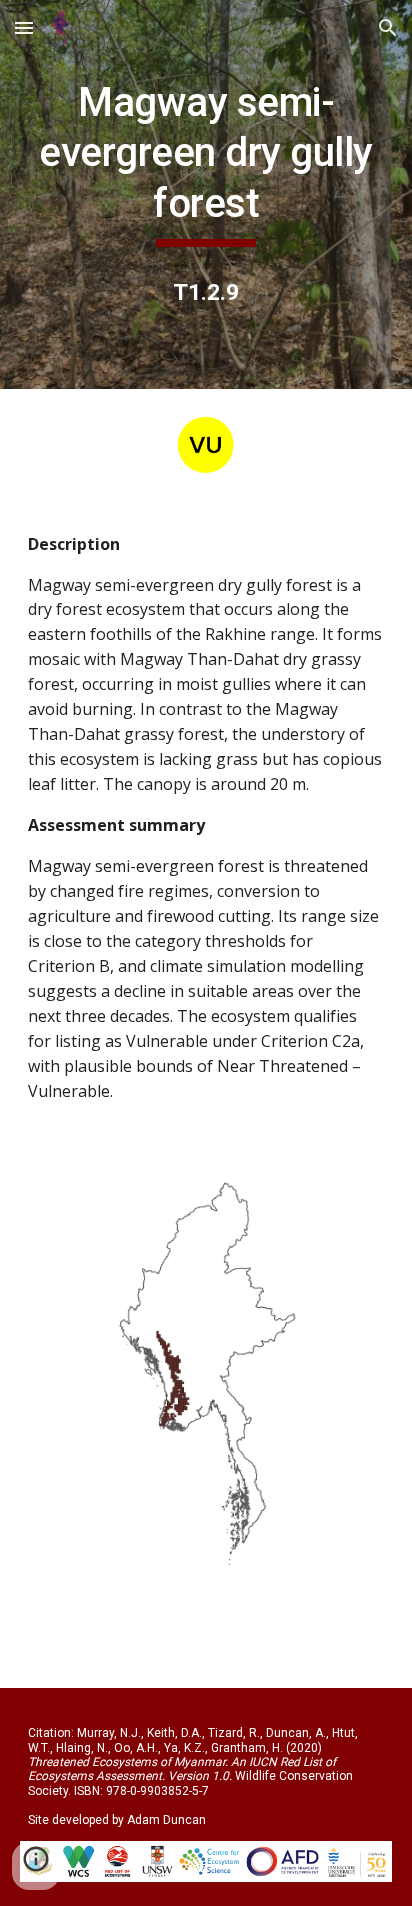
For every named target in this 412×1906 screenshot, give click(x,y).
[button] (24, 27)
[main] (206, 162)
